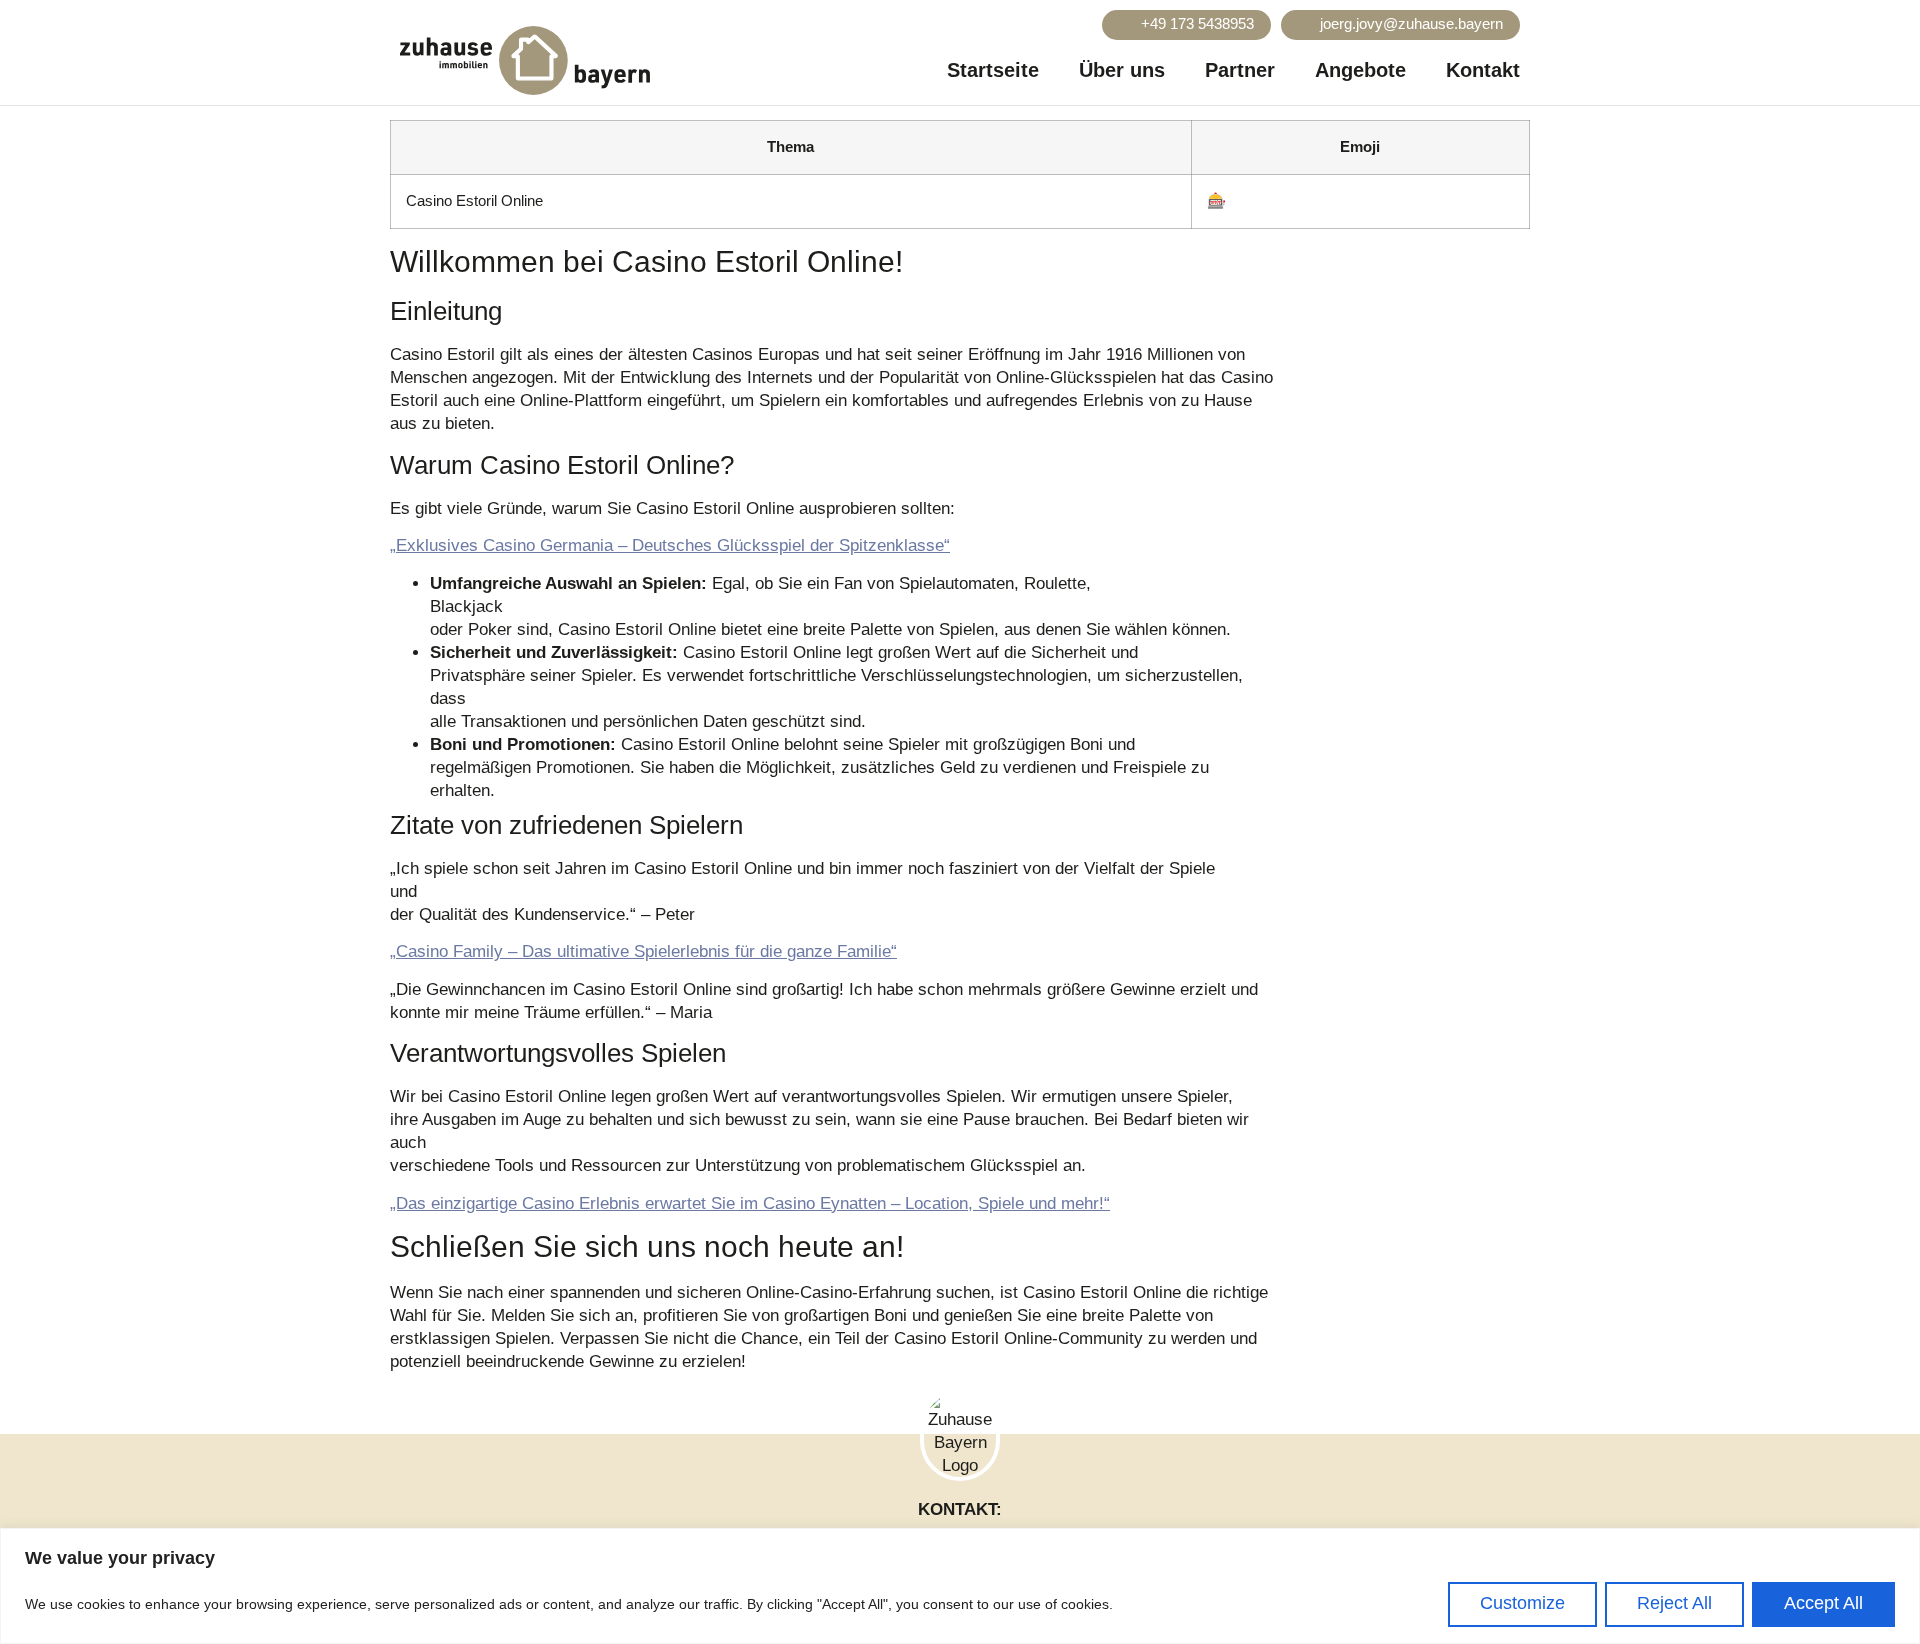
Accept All (1823, 1603)
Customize (1522, 1603)
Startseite (993, 70)
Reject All (1674, 1603)
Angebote (1360, 70)
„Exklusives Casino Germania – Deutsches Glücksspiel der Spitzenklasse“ (670, 545)
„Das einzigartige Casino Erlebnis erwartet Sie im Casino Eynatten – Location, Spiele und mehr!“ (750, 1203)
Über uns (1122, 70)
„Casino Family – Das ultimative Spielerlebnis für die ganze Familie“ (643, 951)
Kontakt (1483, 70)
